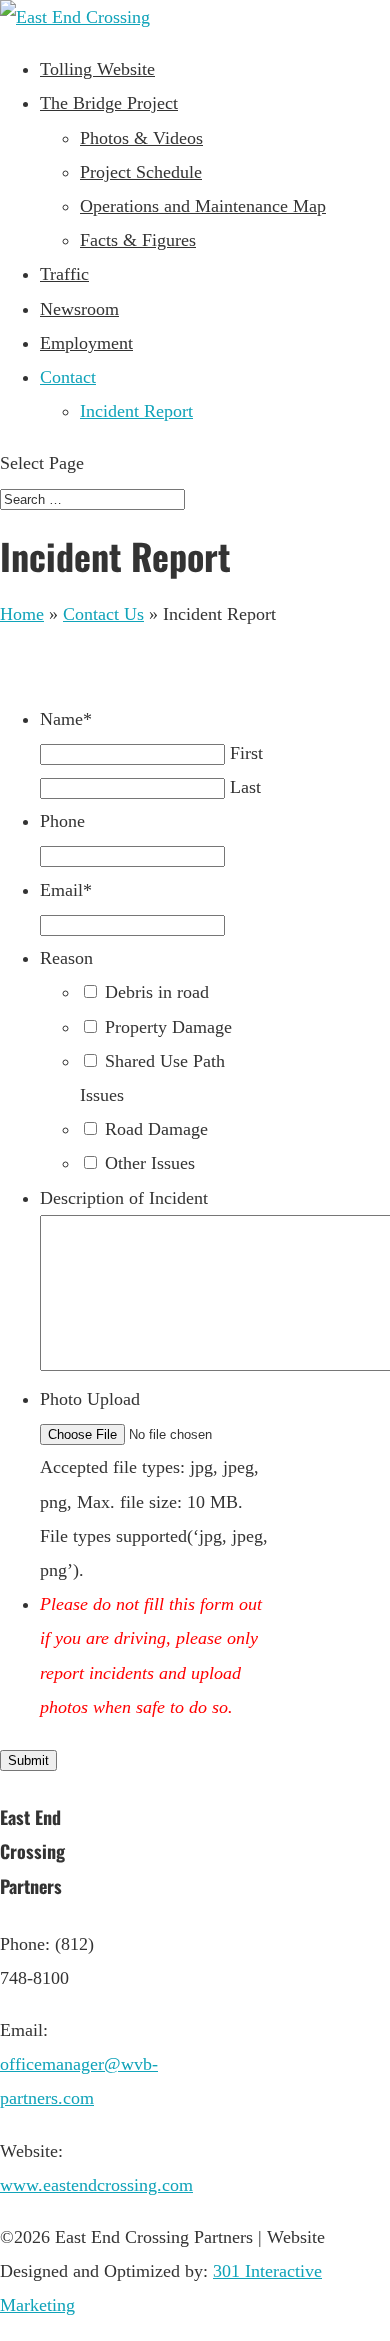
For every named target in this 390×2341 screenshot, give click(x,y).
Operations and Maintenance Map (203, 206)
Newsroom (79, 309)
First (246, 753)
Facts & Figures (138, 240)
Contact (68, 377)
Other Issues (150, 1163)
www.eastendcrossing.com (96, 2185)
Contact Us (103, 614)
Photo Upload (90, 1399)
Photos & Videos (141, 138)
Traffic (64, 274)
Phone (62, 821)
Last (245, 787)
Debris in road (157, 992)
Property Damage (168, 1027)
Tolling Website (97, 69)
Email (66, 890)
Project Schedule (141, 172)
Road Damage (156, 1129)
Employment (86, 343)
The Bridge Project (109, 103)
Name (66, 719)
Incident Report (136, 411)
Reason (66, 958)
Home (22, 614)
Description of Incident (124, 1198)
